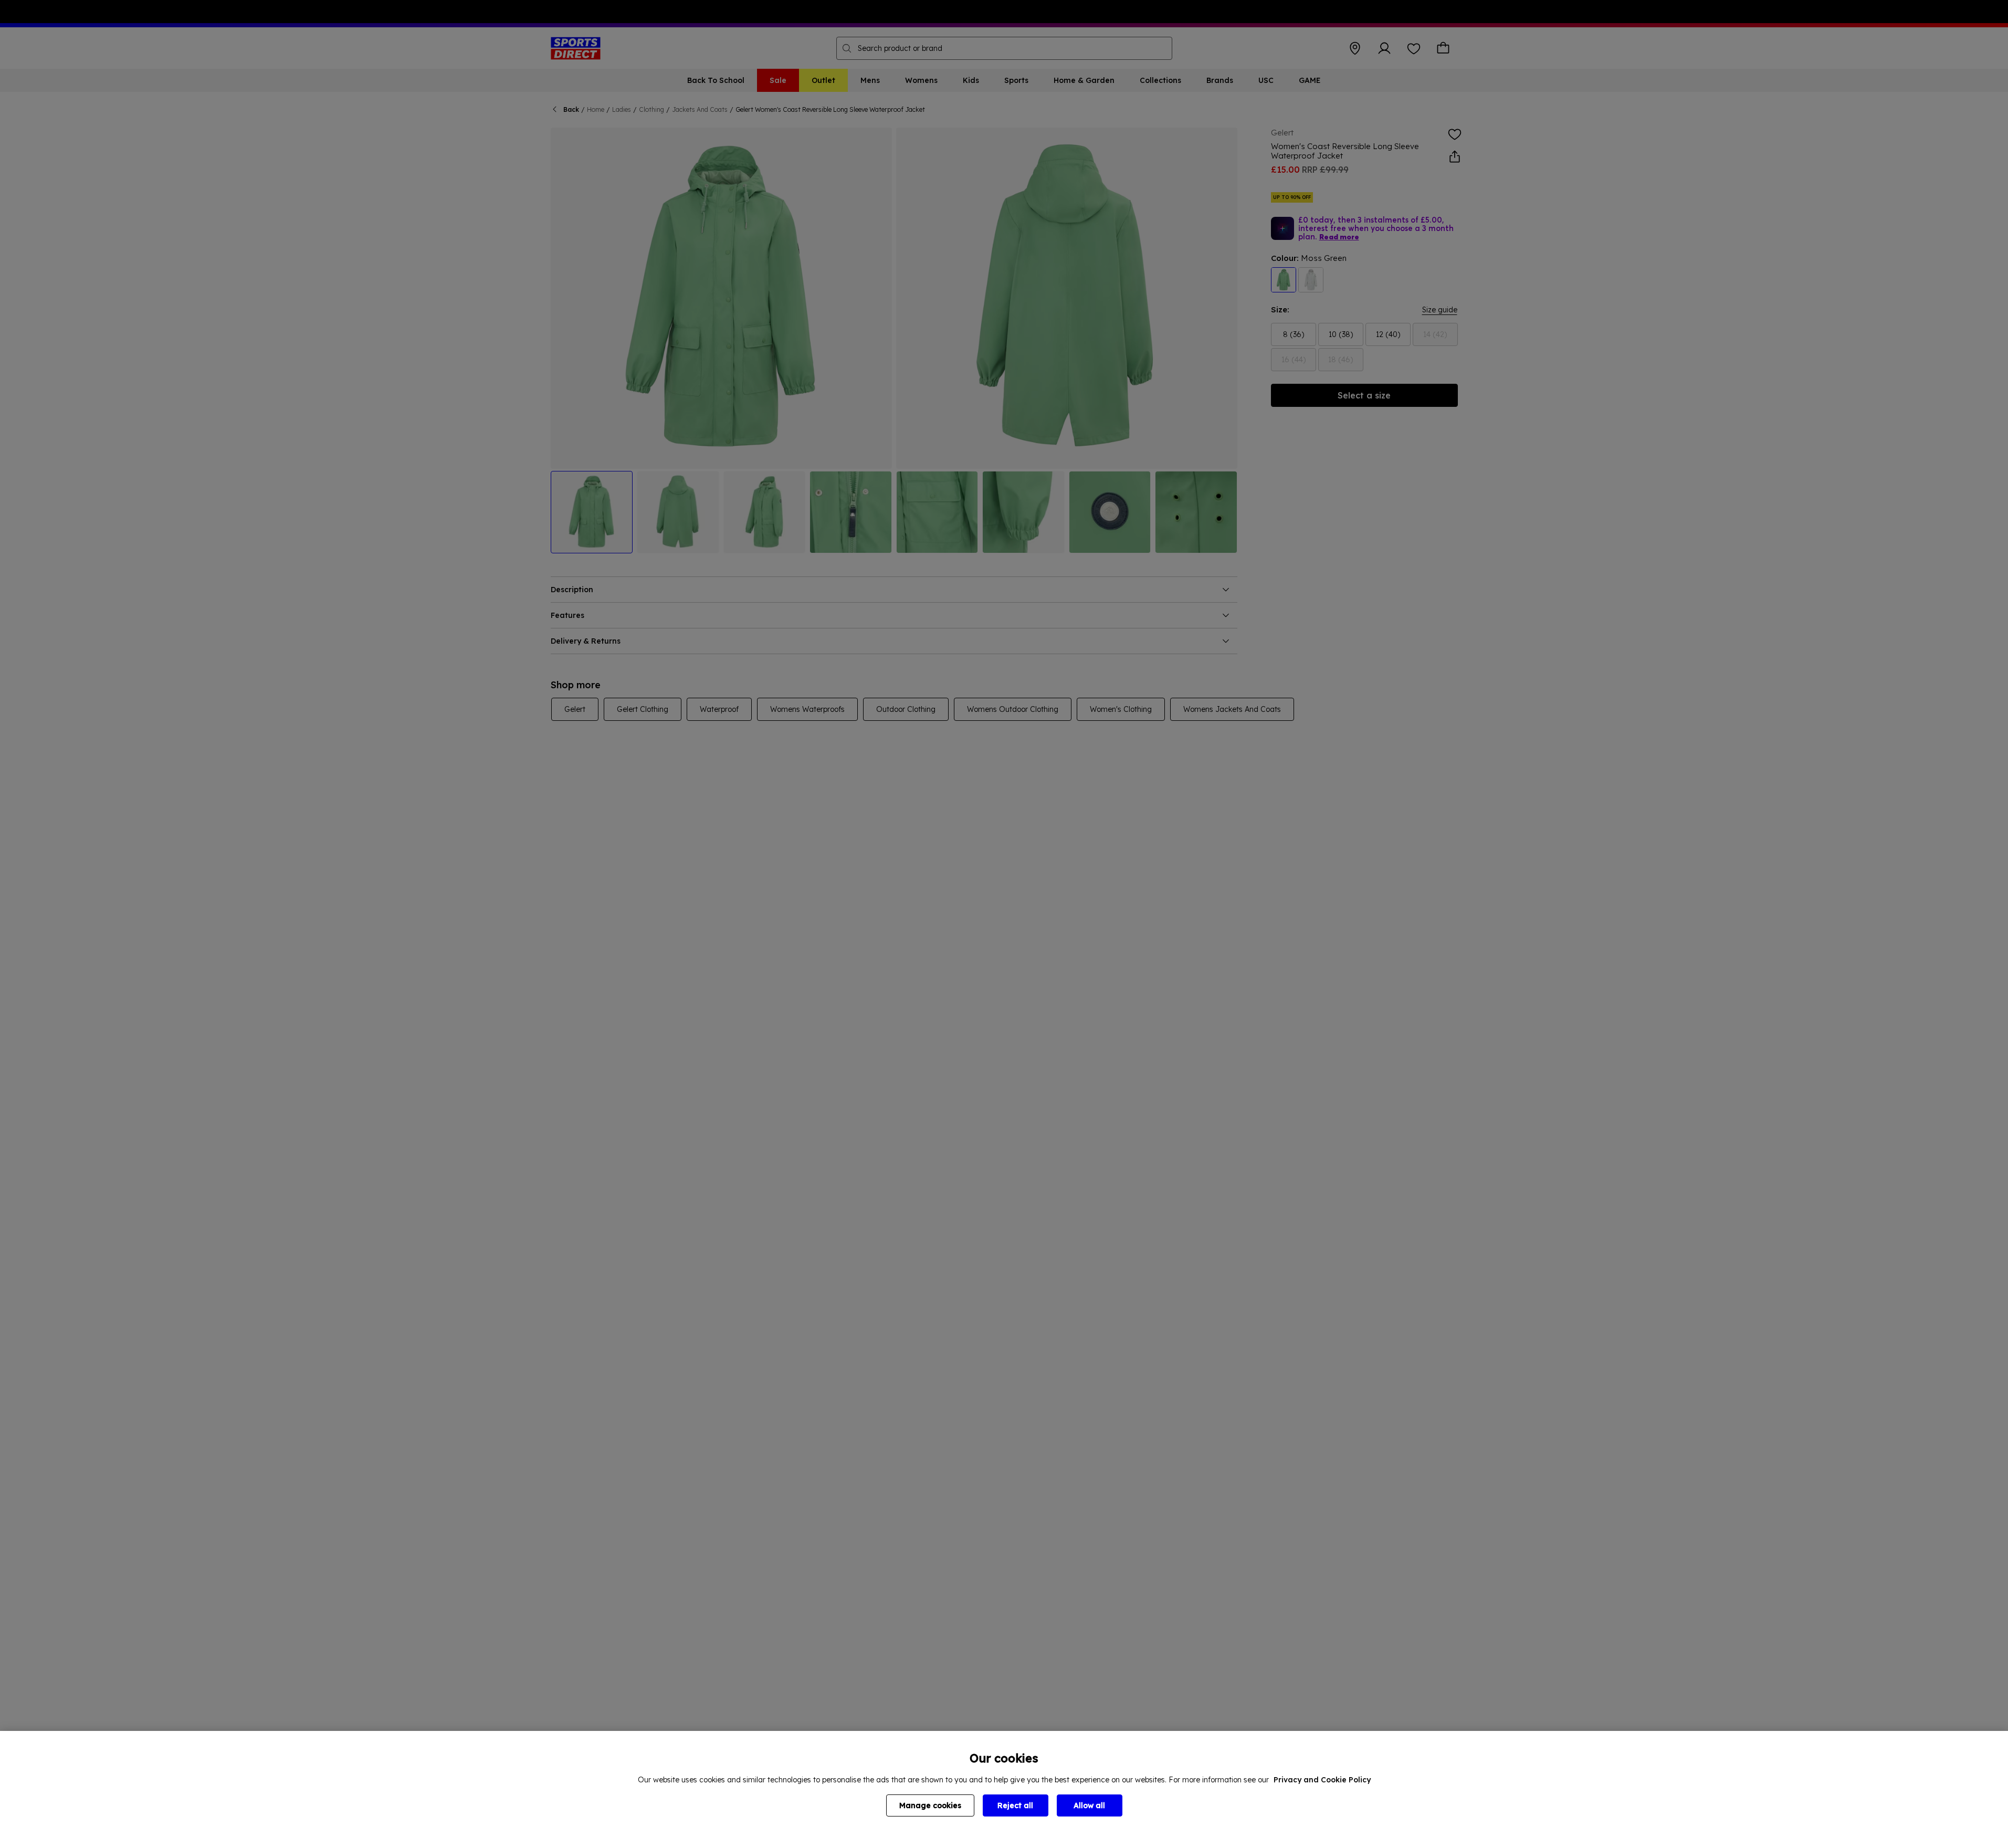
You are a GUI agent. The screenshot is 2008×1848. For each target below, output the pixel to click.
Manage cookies (930, 1805)
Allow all (1089, 1805)
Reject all (1015, 1805)
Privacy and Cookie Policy (1322, 1780)
